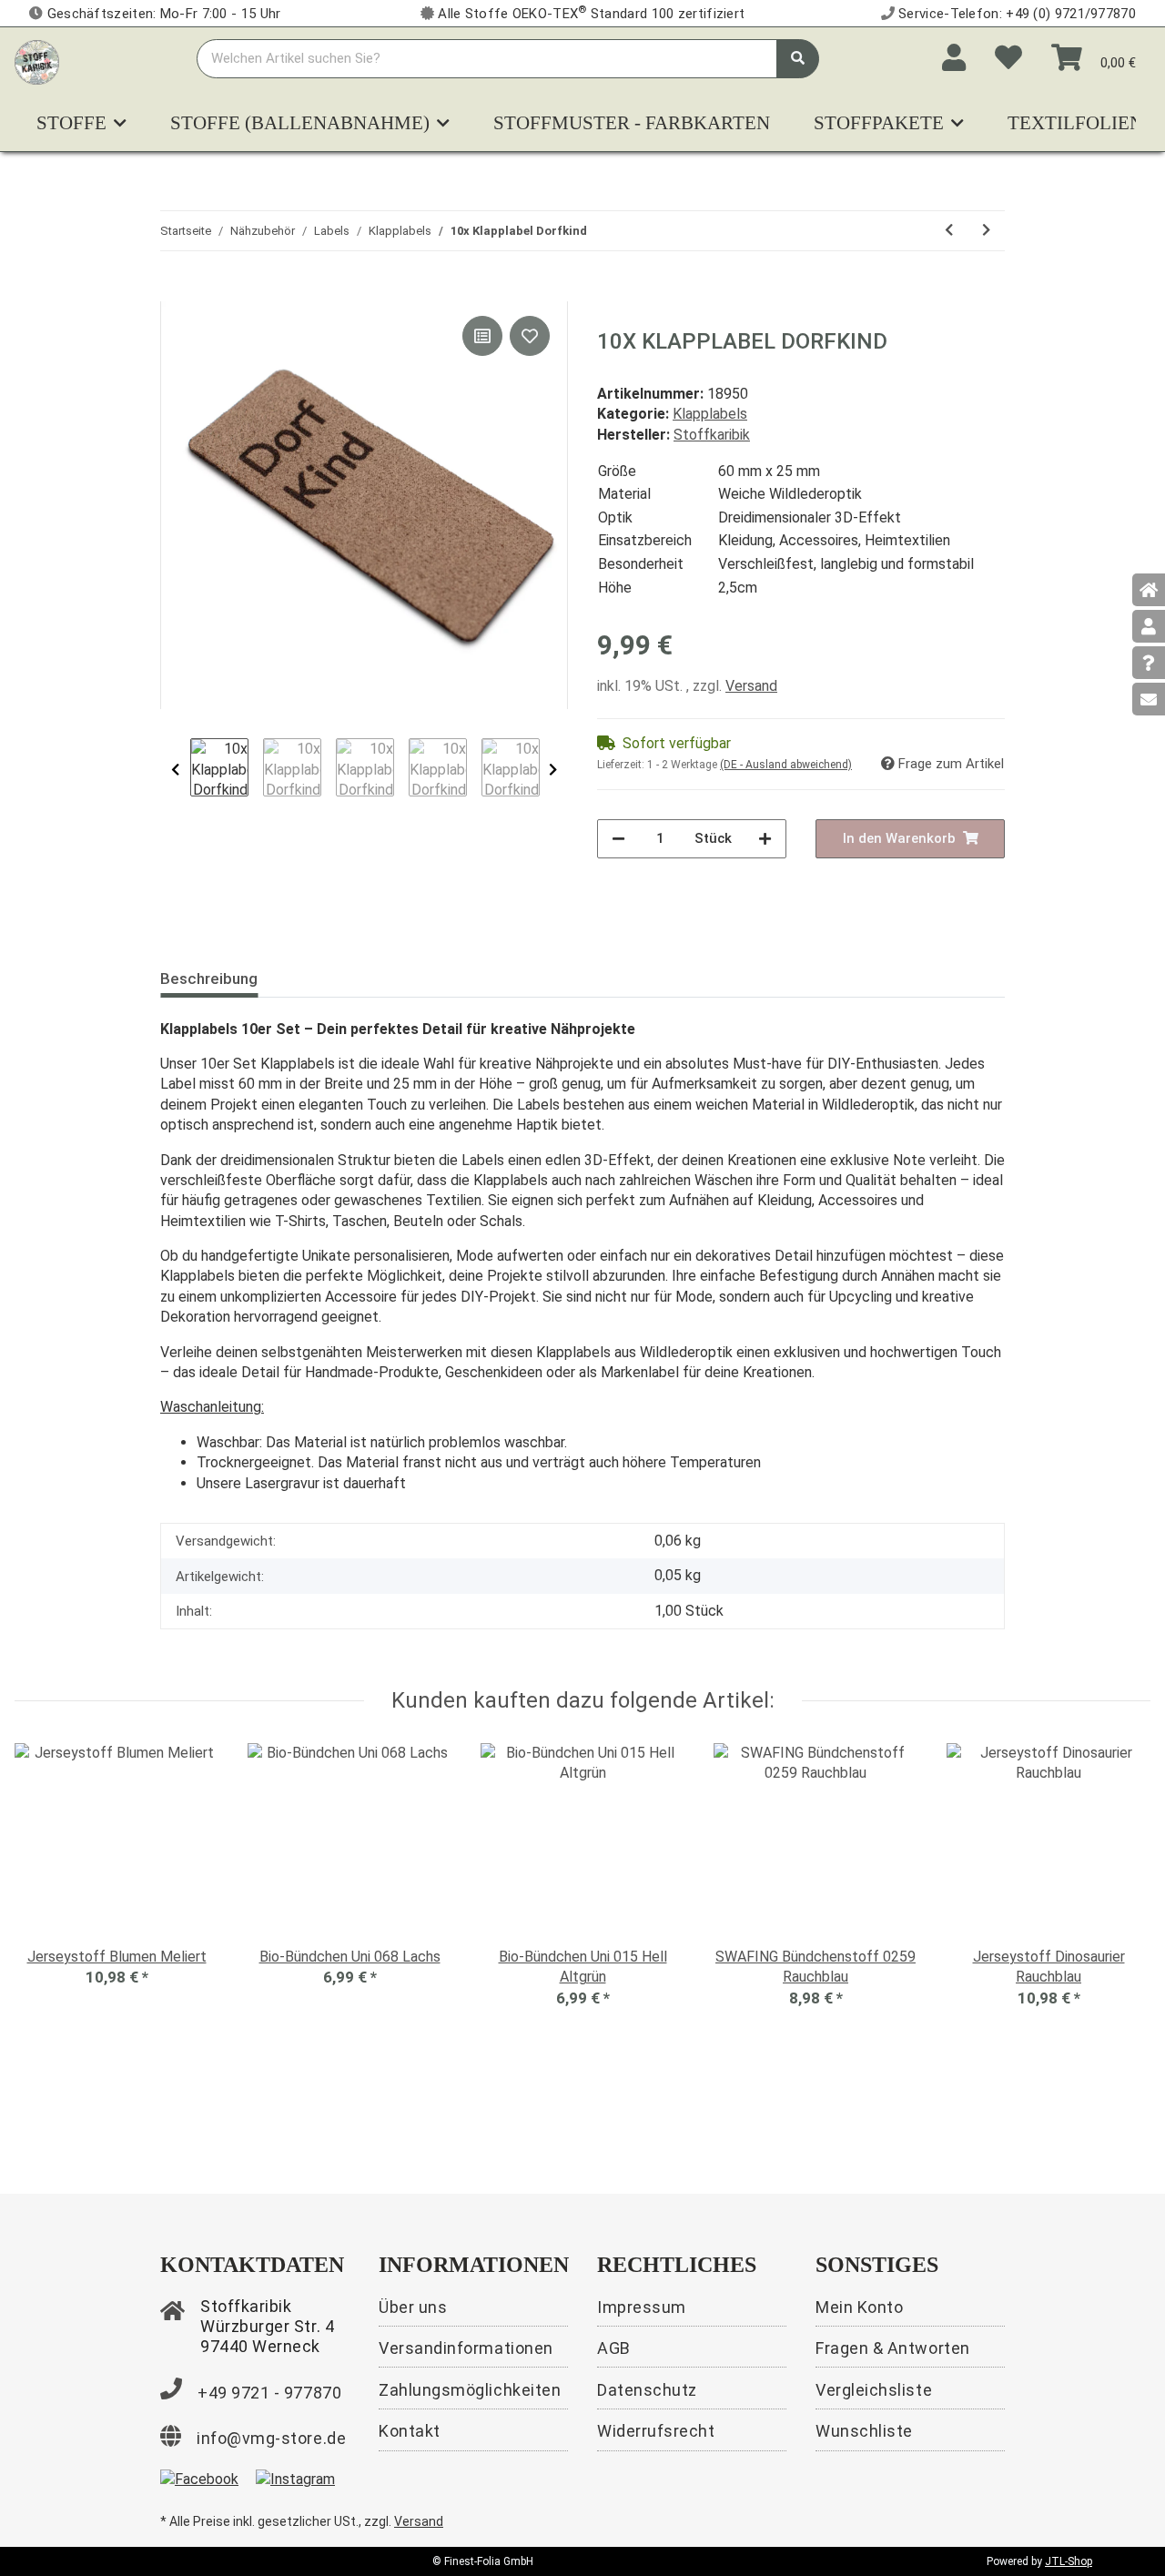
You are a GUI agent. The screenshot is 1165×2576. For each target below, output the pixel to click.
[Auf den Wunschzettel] (530, 336)
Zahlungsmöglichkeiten (470, 2390)
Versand (751, 686)
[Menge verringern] (618, 839)
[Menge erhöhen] (765, 839)
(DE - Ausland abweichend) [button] (786, 765)
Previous (175, 770)
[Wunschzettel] (1008, 58)
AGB (614, 2348)
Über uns (413, 2307)
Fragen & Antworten (893, 2348)
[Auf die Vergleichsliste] (482, 336)
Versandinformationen (466, 2348)
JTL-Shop (1069, 2561)
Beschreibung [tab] (209, 979)
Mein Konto (859, 2307)
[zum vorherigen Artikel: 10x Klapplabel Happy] (949, 231)
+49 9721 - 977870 (269, 2393)
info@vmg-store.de (271, 2438)
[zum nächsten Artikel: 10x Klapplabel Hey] (986, 231)
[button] (954, 58)
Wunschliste (864, 2431)
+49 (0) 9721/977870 (1071, 14)
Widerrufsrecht (656, 2431)
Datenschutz (647, 2390)
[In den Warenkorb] (175, 291)
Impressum (642, 2307)
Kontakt (410, 2431)
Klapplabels (710, 414)
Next (553, 770)
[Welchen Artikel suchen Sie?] (798, 59)
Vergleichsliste (874, 2390)
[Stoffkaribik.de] (37, 59)
